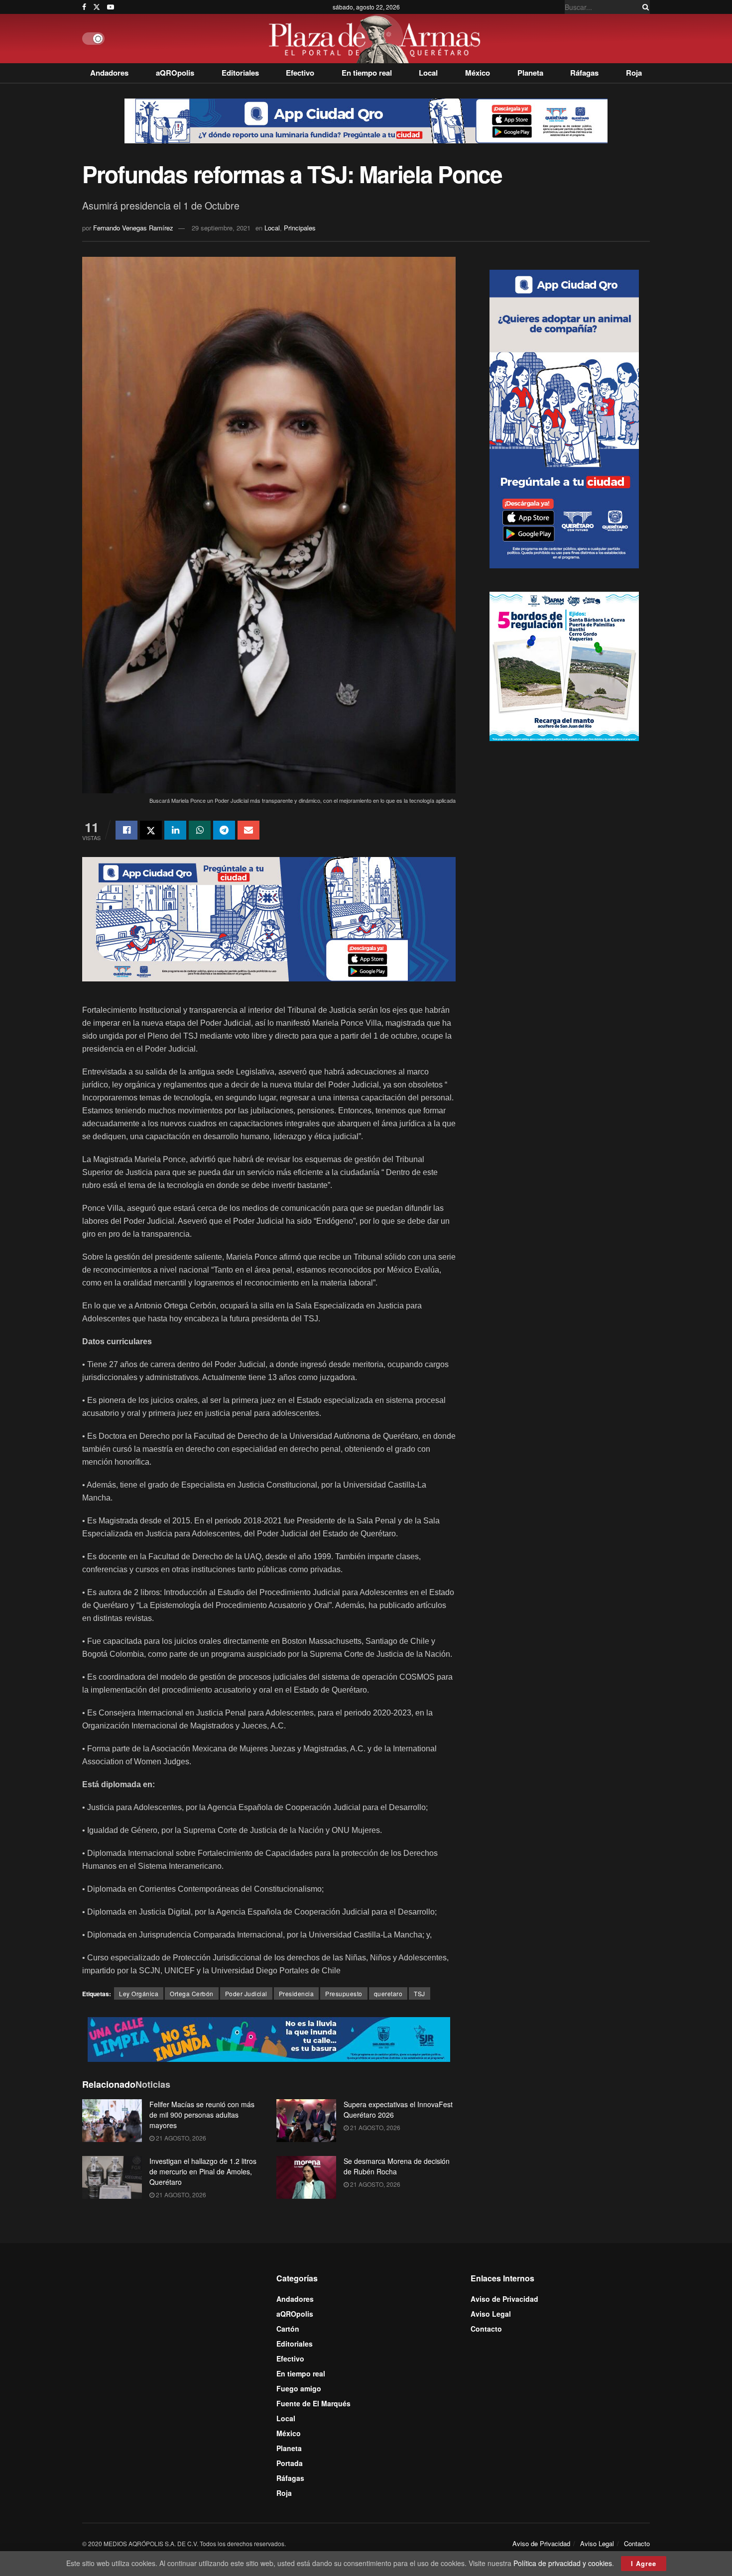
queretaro (388, 1993)
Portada (290, 2463)
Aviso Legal (491, 2314)
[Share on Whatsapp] (200, 830)
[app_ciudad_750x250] (269, 918)
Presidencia (297, 1993)
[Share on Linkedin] (175, 830)
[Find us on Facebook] (84, 7)
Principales (300, 228)
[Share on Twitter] (151, 830)
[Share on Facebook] (126, 830)
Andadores (109, 73)
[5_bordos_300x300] (564, 665)
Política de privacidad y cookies (563, 2563)
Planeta (530, 73)
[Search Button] (644, 7)
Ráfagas (584, 73)
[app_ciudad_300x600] (564, 418)
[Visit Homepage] (377, 39)
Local (428, 73)
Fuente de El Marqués (313, 2403)
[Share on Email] (248, 830)
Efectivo (300, 73)
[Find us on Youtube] (111, 7)
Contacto (486, 2329)
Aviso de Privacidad (504, 2299)
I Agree (644, 2563)
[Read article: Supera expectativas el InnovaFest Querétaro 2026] (306, 2121)
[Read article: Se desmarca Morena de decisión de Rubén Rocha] (306, 2177)
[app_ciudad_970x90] (366, 120)
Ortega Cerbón (192, 1993)
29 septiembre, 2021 (221, 228)
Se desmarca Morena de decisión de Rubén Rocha (397, 2166)
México (478, 73)
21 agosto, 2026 (180, 2138)
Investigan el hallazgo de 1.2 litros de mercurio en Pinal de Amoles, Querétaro (203, 2171)
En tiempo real (367, 73)
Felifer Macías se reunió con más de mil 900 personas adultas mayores (202, 2115)
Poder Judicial (246, 1993)
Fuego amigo (299, 2388)
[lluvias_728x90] (269, 2039)
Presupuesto (344, 1993)
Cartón (288, 2329)
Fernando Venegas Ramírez (133, 228)
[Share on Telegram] (224, 830)
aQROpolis (175, 73)
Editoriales (240, 73)
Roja (634, 73)
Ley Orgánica (139, 1993)
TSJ (420, 1993)
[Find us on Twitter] (97, 7)
